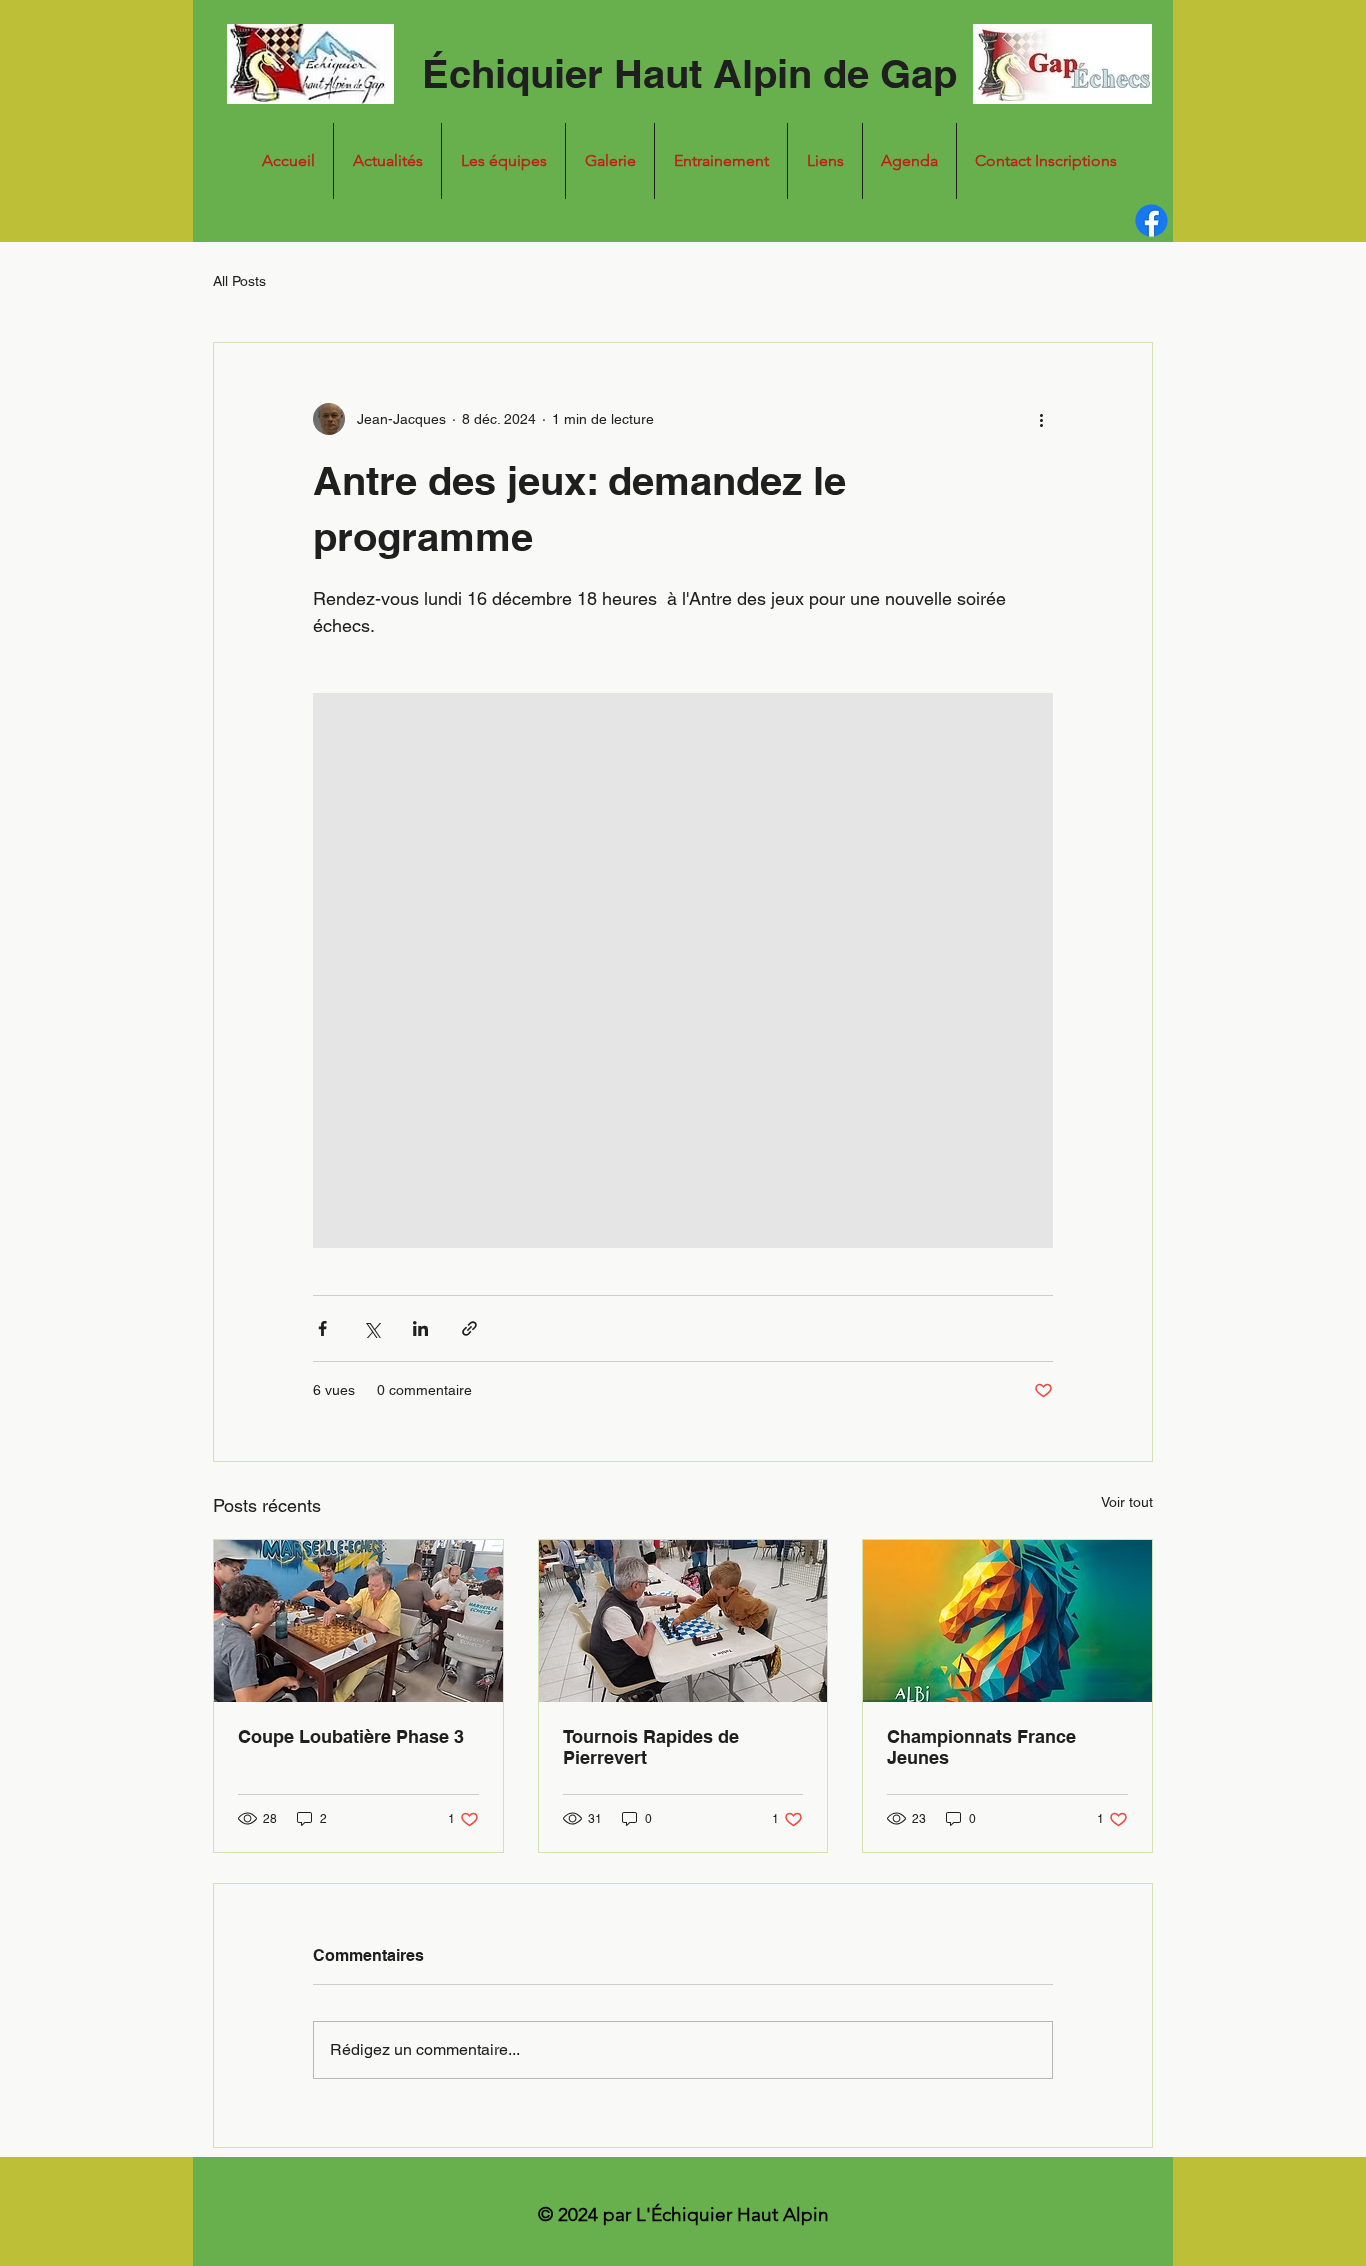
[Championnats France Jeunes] (1007, 1621)
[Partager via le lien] (469, 1328)
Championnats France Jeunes (981, 1747)
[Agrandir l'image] (683, 970)
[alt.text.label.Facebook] (1151, 220)
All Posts (239, 281)
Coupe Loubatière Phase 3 (351, 1736)
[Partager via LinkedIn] (420, 1328)
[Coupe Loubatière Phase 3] (358, 1621)
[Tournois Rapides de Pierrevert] (683, 1621)
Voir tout (1127, 1502)
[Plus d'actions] (1041, 419)
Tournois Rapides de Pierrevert (651, 1747)
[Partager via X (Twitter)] (371, 1328)
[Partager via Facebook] (322, 1328)
